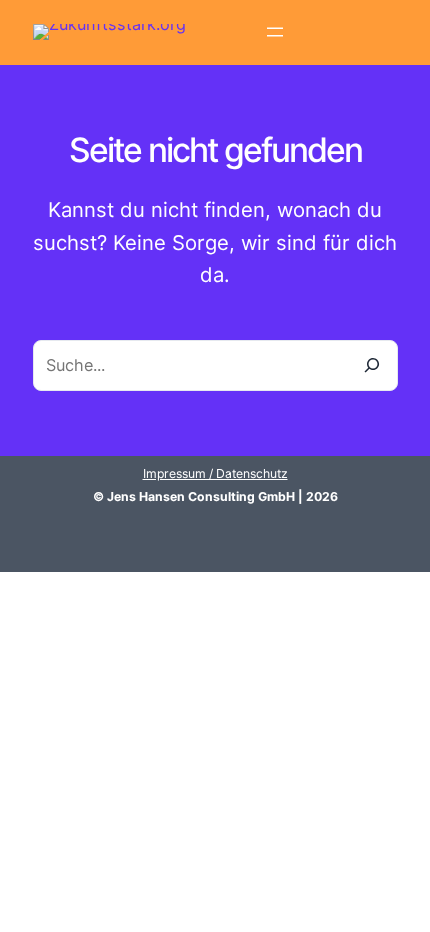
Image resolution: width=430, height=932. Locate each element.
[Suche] (372, 365)
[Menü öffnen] (275, 32)
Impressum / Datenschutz (215, 473)
